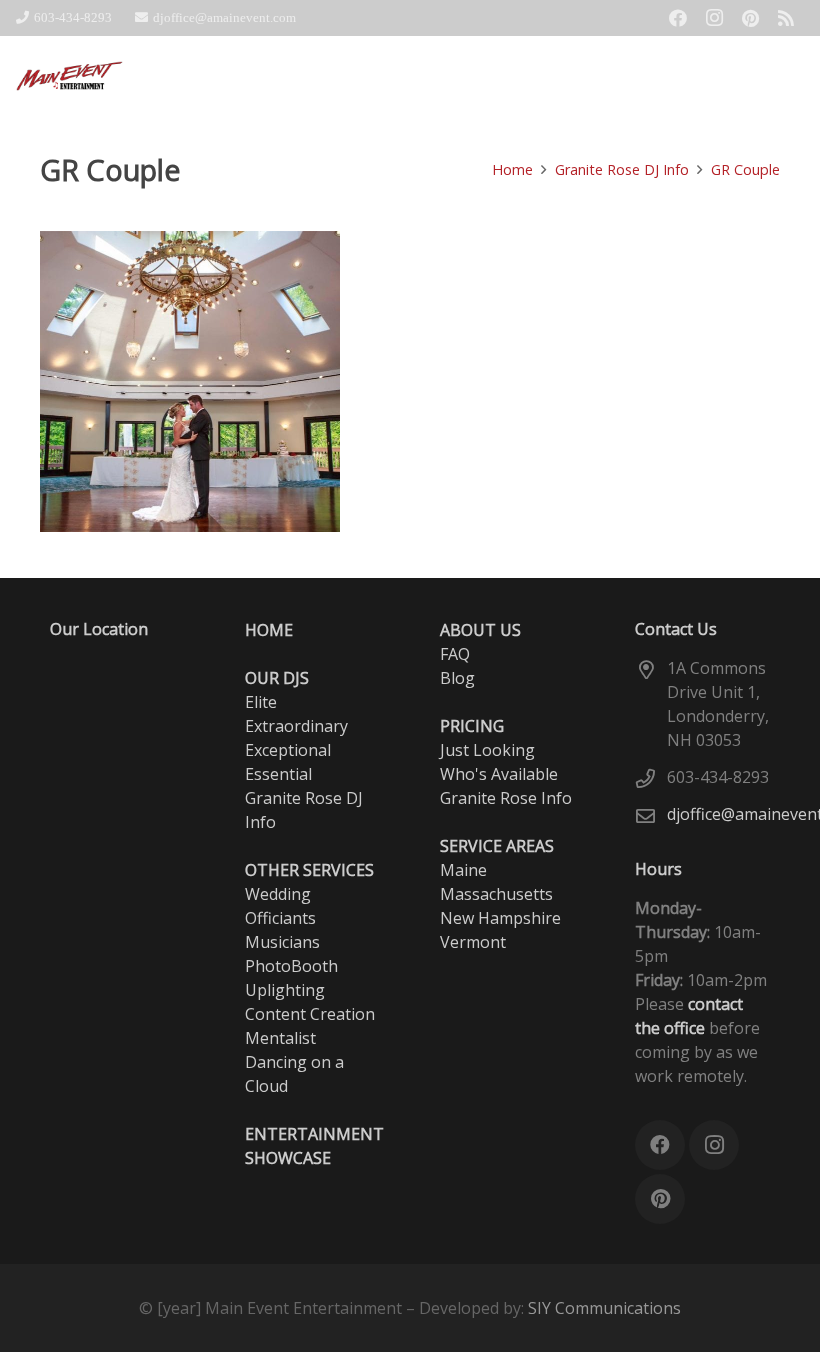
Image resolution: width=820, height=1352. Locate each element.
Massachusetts (496, 894)
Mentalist (280, 1038)
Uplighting (285, 990)
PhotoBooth (291, 966)
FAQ (455, 654)
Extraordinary (296, 726)
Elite (261, 702)
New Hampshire (500, 918)
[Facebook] (678, 18)
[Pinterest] (750, 18)
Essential (278, 774)
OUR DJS (277, 678)
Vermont (473, 942)
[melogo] (70, 76)
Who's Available (499, 774)
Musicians (282, 942)
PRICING (472, 726)
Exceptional (288, 750)
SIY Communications (604, 1308)
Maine (463, 870)
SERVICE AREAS (497, 846)
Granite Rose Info (506, 798)
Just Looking (487, 750)
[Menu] (794, 76)
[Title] (786, 18)
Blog (457, 678)
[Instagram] (714, 18)
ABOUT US (480, 630)
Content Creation (310, 1014)
